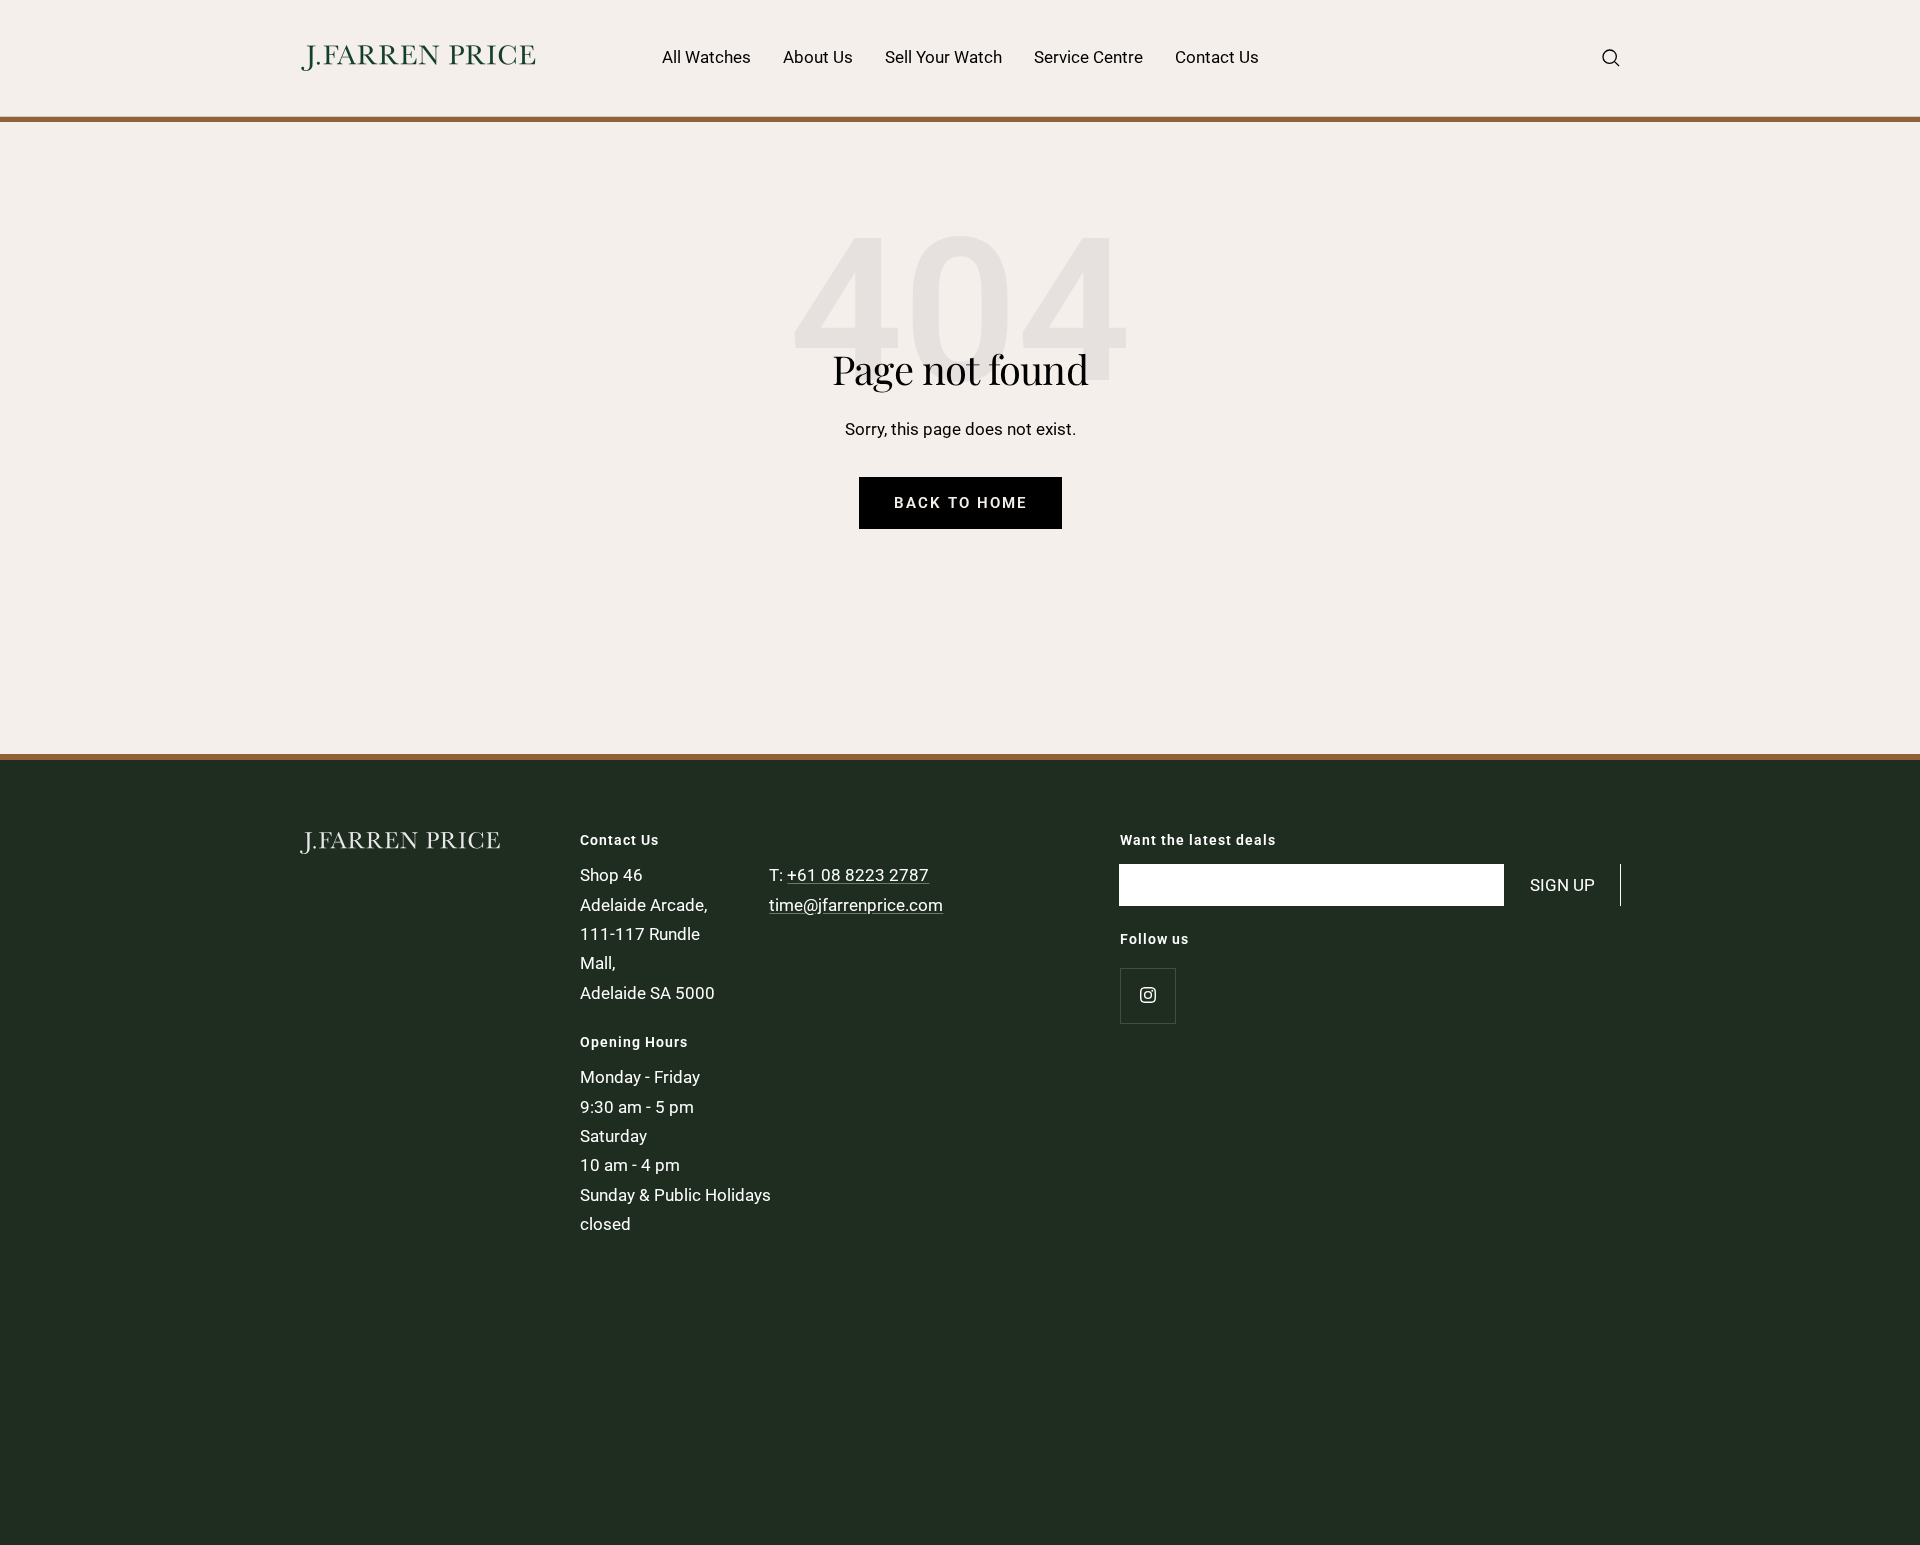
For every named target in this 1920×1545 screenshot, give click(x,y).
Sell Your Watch (943, 57)
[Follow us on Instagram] (1147, 995)
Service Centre (1088, 57)
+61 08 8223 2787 (858, 875)
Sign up (1562, 884)
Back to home (960, 503)
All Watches (706, 57)
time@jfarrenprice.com (856, 905)
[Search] (1611, 58)
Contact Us (1217, 57)
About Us (818, 57)
